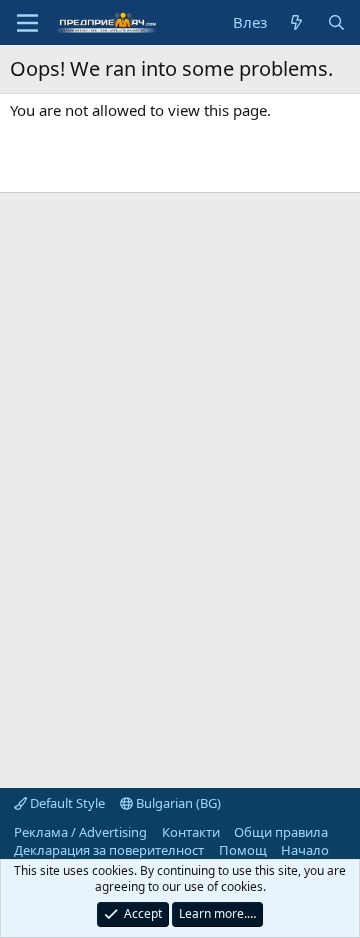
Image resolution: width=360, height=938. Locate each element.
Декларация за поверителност (109, 850)
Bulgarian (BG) (177, 803)
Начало (305, 850)
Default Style (66, 803)
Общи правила (281, 832)
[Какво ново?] (296, 22)
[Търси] (336, 22)
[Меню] (27, 23)
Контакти (191, 832)
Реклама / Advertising (80, 832)
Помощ (243, 850)
